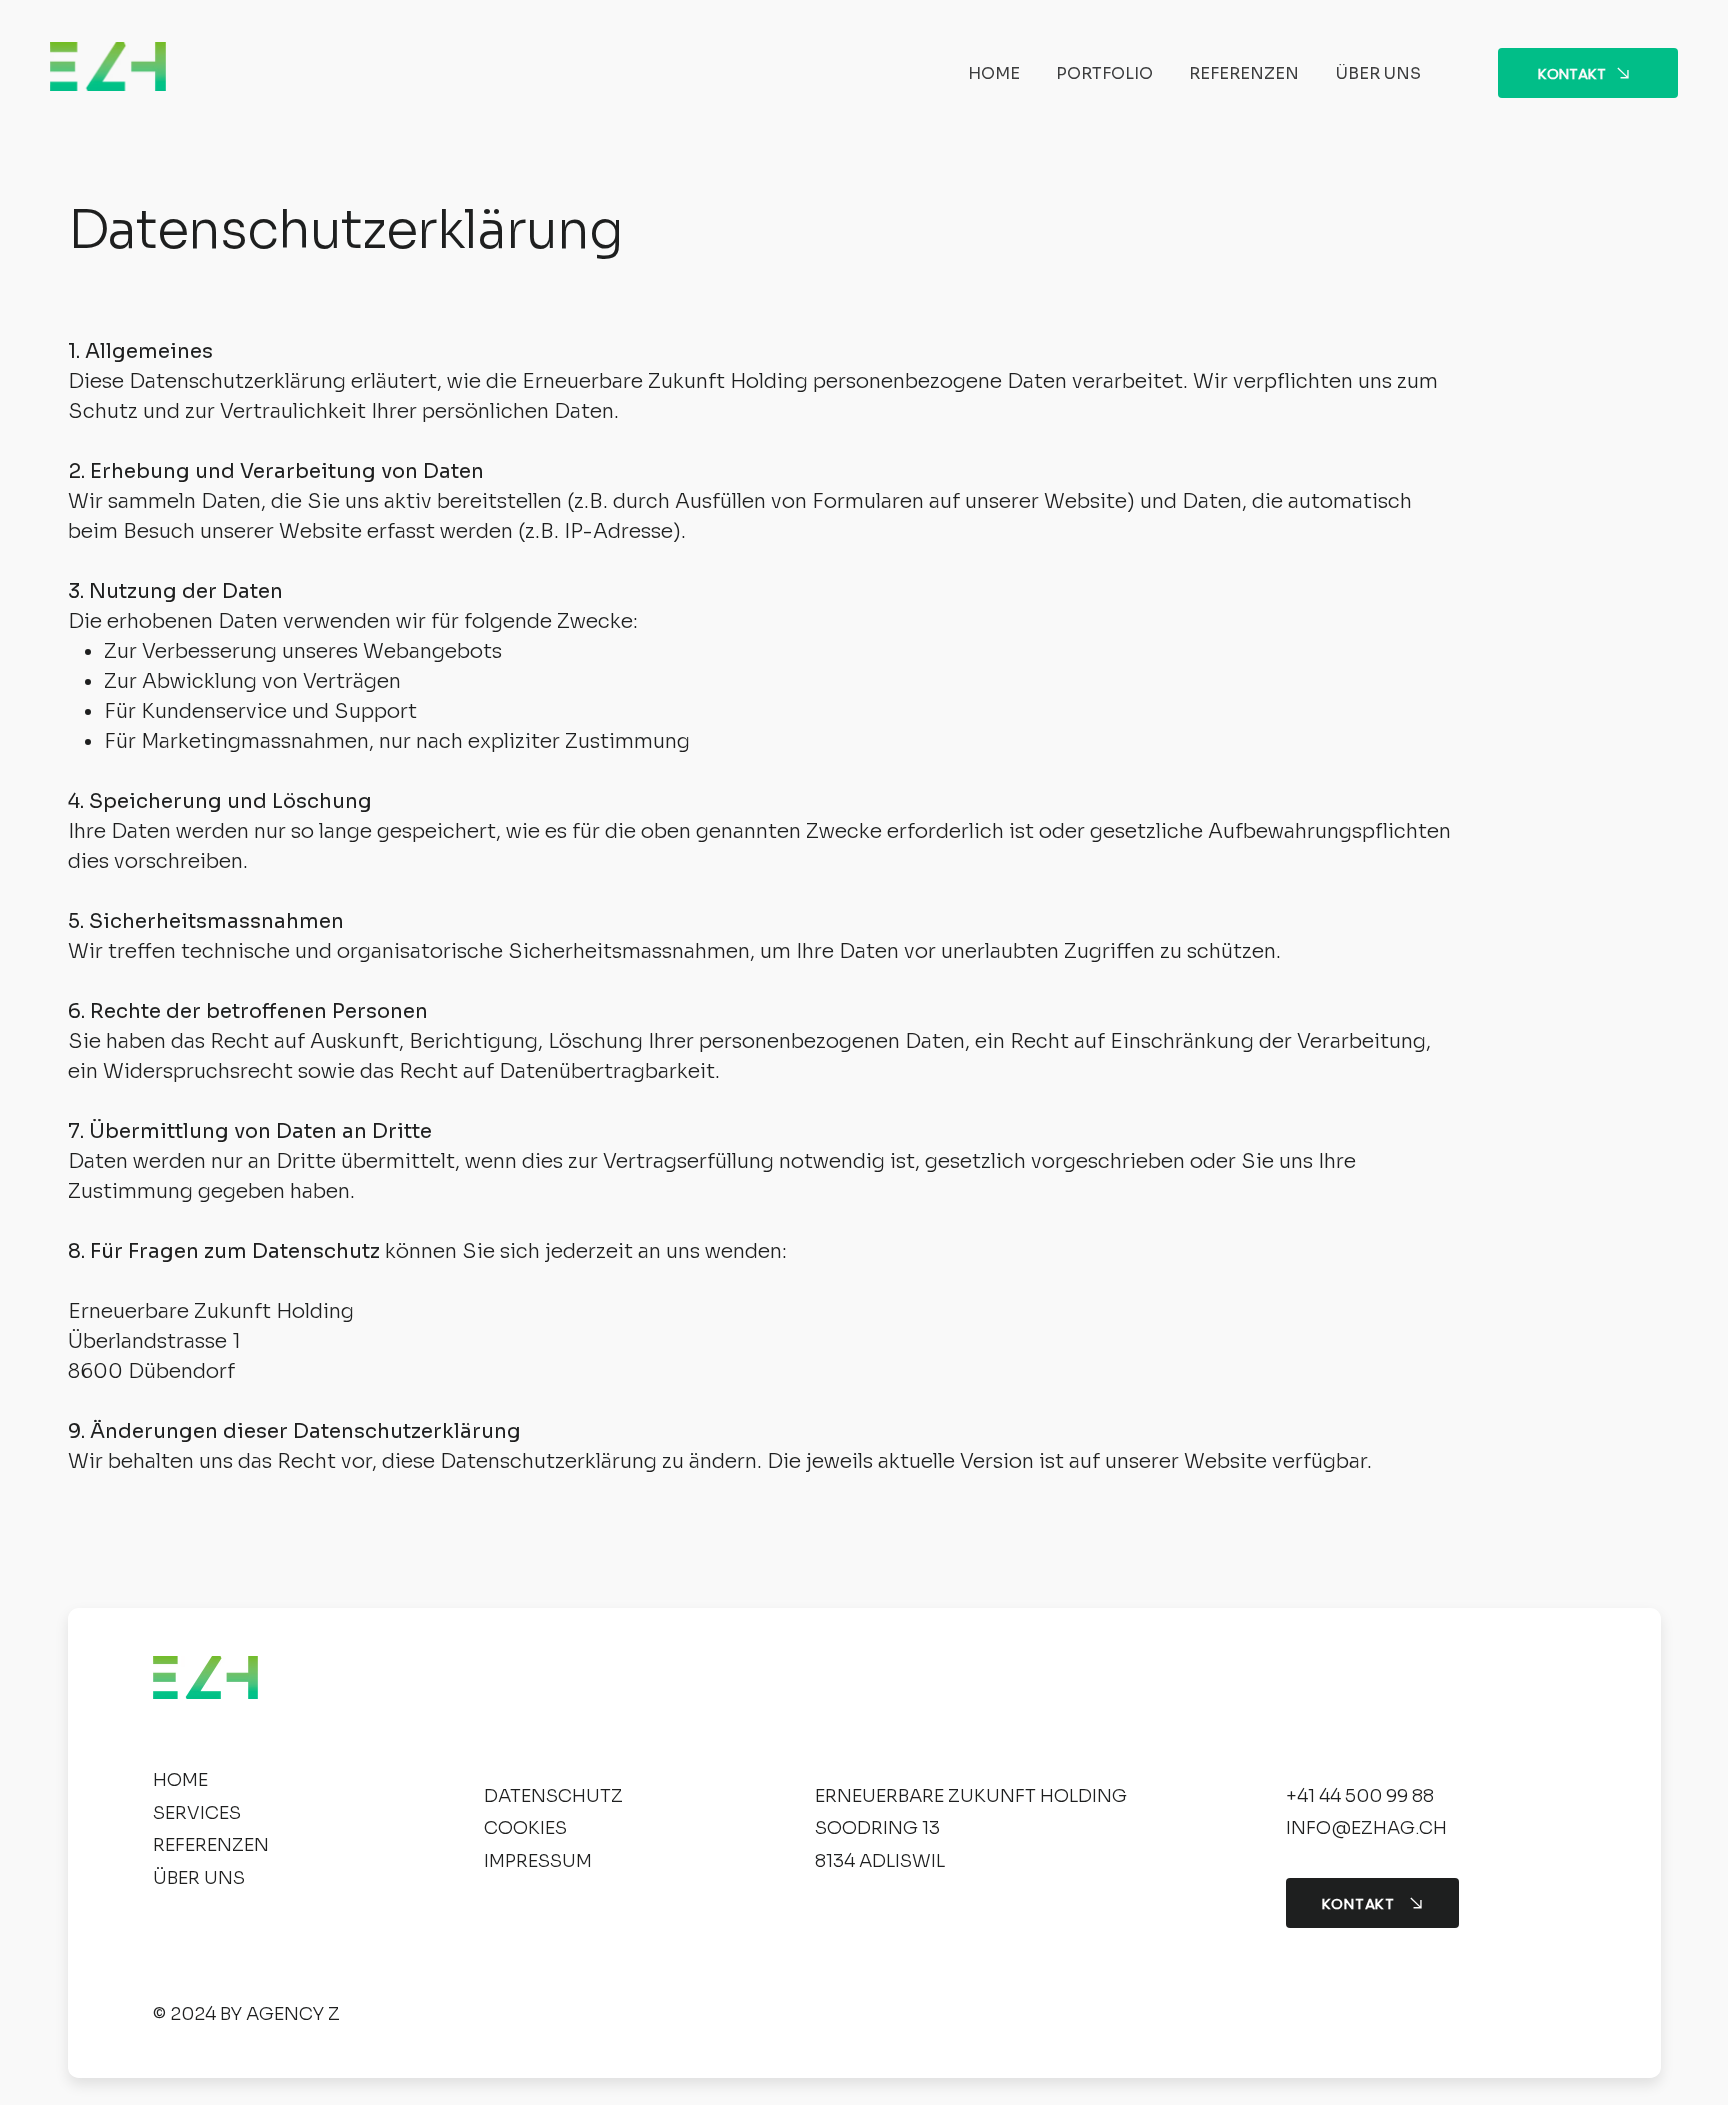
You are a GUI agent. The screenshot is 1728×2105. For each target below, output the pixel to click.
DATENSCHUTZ (553, 1796)
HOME (180, 1780)
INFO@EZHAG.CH (1366, 1828)
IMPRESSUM (538, 1861)
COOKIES (525, 1828)
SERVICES (197, 1813)
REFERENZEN (211, 1845)
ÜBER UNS (199, 1878)
